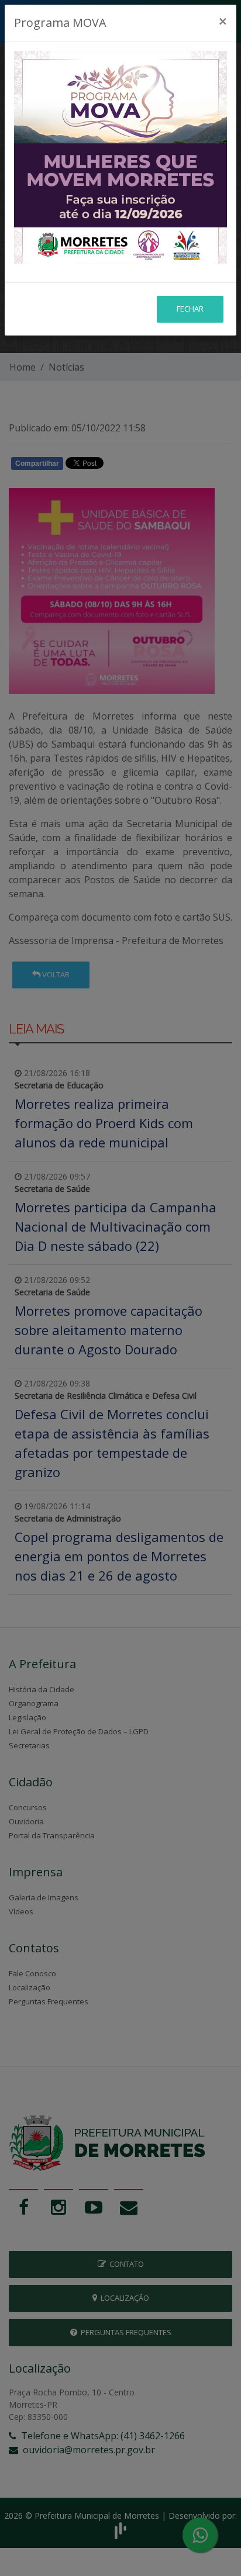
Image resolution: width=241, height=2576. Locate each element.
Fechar (190, 309)
